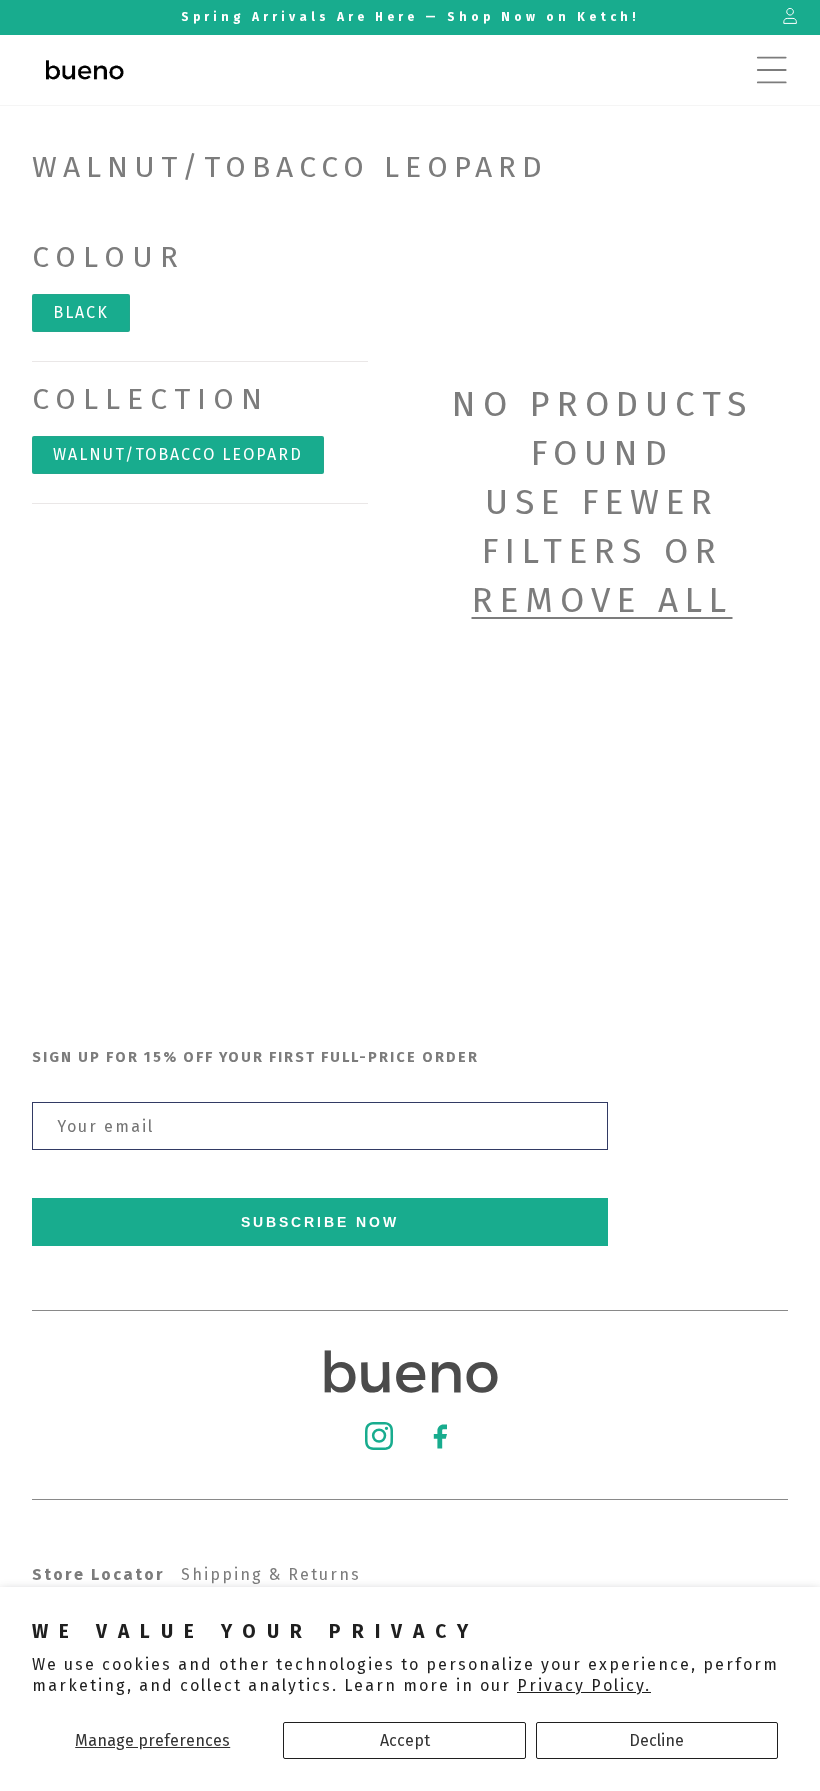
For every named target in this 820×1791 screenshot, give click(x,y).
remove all (602, 600)
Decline (656, 1740)
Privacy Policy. (584, 1685)
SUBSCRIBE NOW (320, 1222)
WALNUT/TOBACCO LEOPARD (178, 454)
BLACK (81, 312)
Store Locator (98, 1574)
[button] (772, 70)
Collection (150, 399)
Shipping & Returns (271, 1574)
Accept (405, 1740)
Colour (108, 257)
